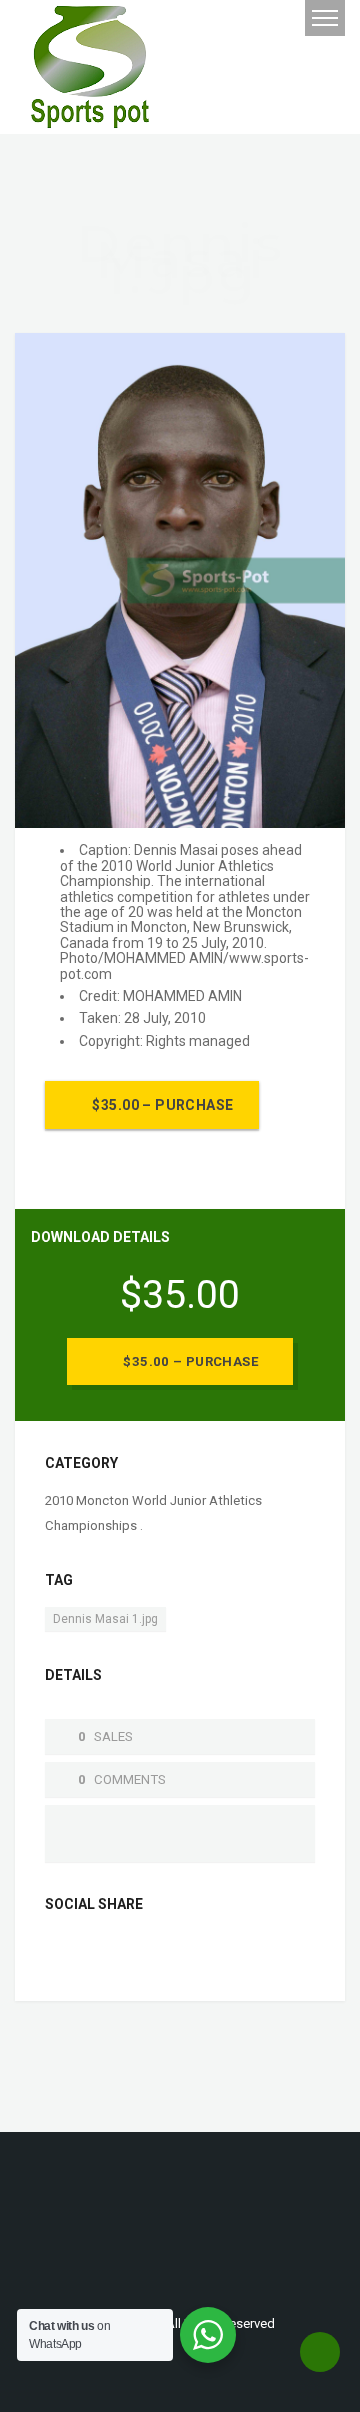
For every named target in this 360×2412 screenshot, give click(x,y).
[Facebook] (61, 1952)
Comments (130, 1779)
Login (232, 18)
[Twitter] (93, 1952)
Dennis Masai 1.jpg (105, 1619)
